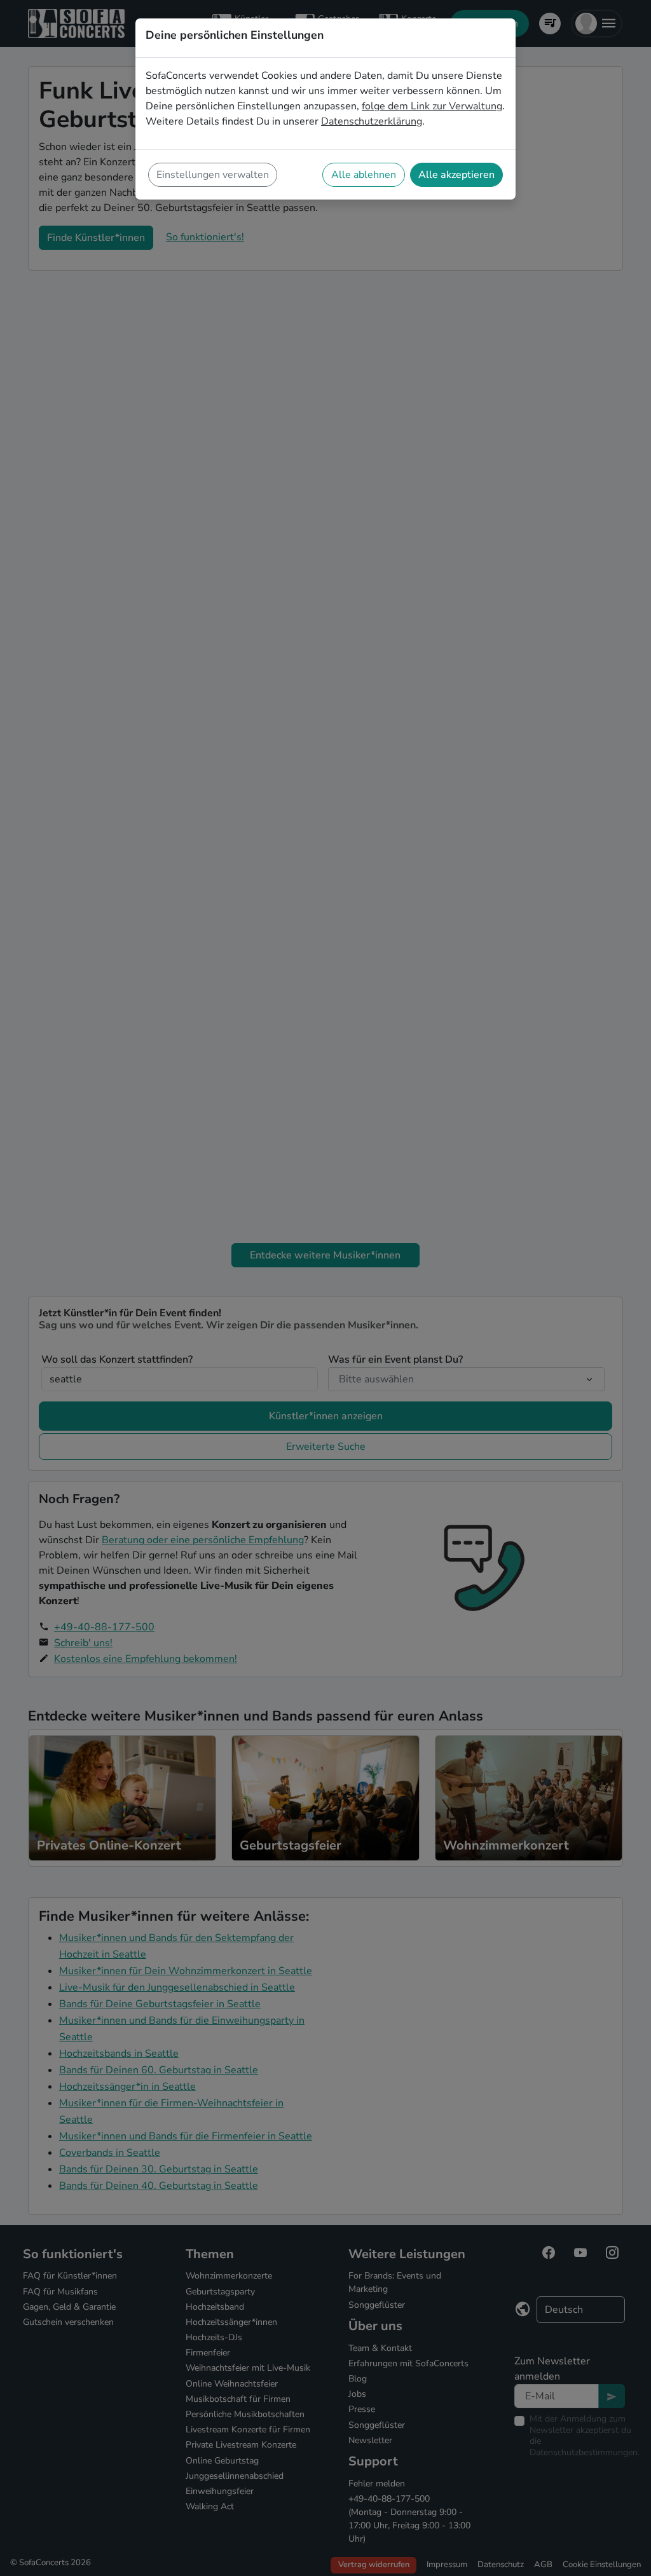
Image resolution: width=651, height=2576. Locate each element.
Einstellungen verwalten (213, 175)
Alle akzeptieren (456, 175)
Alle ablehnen (364, 175)
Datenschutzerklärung (372, 121)
